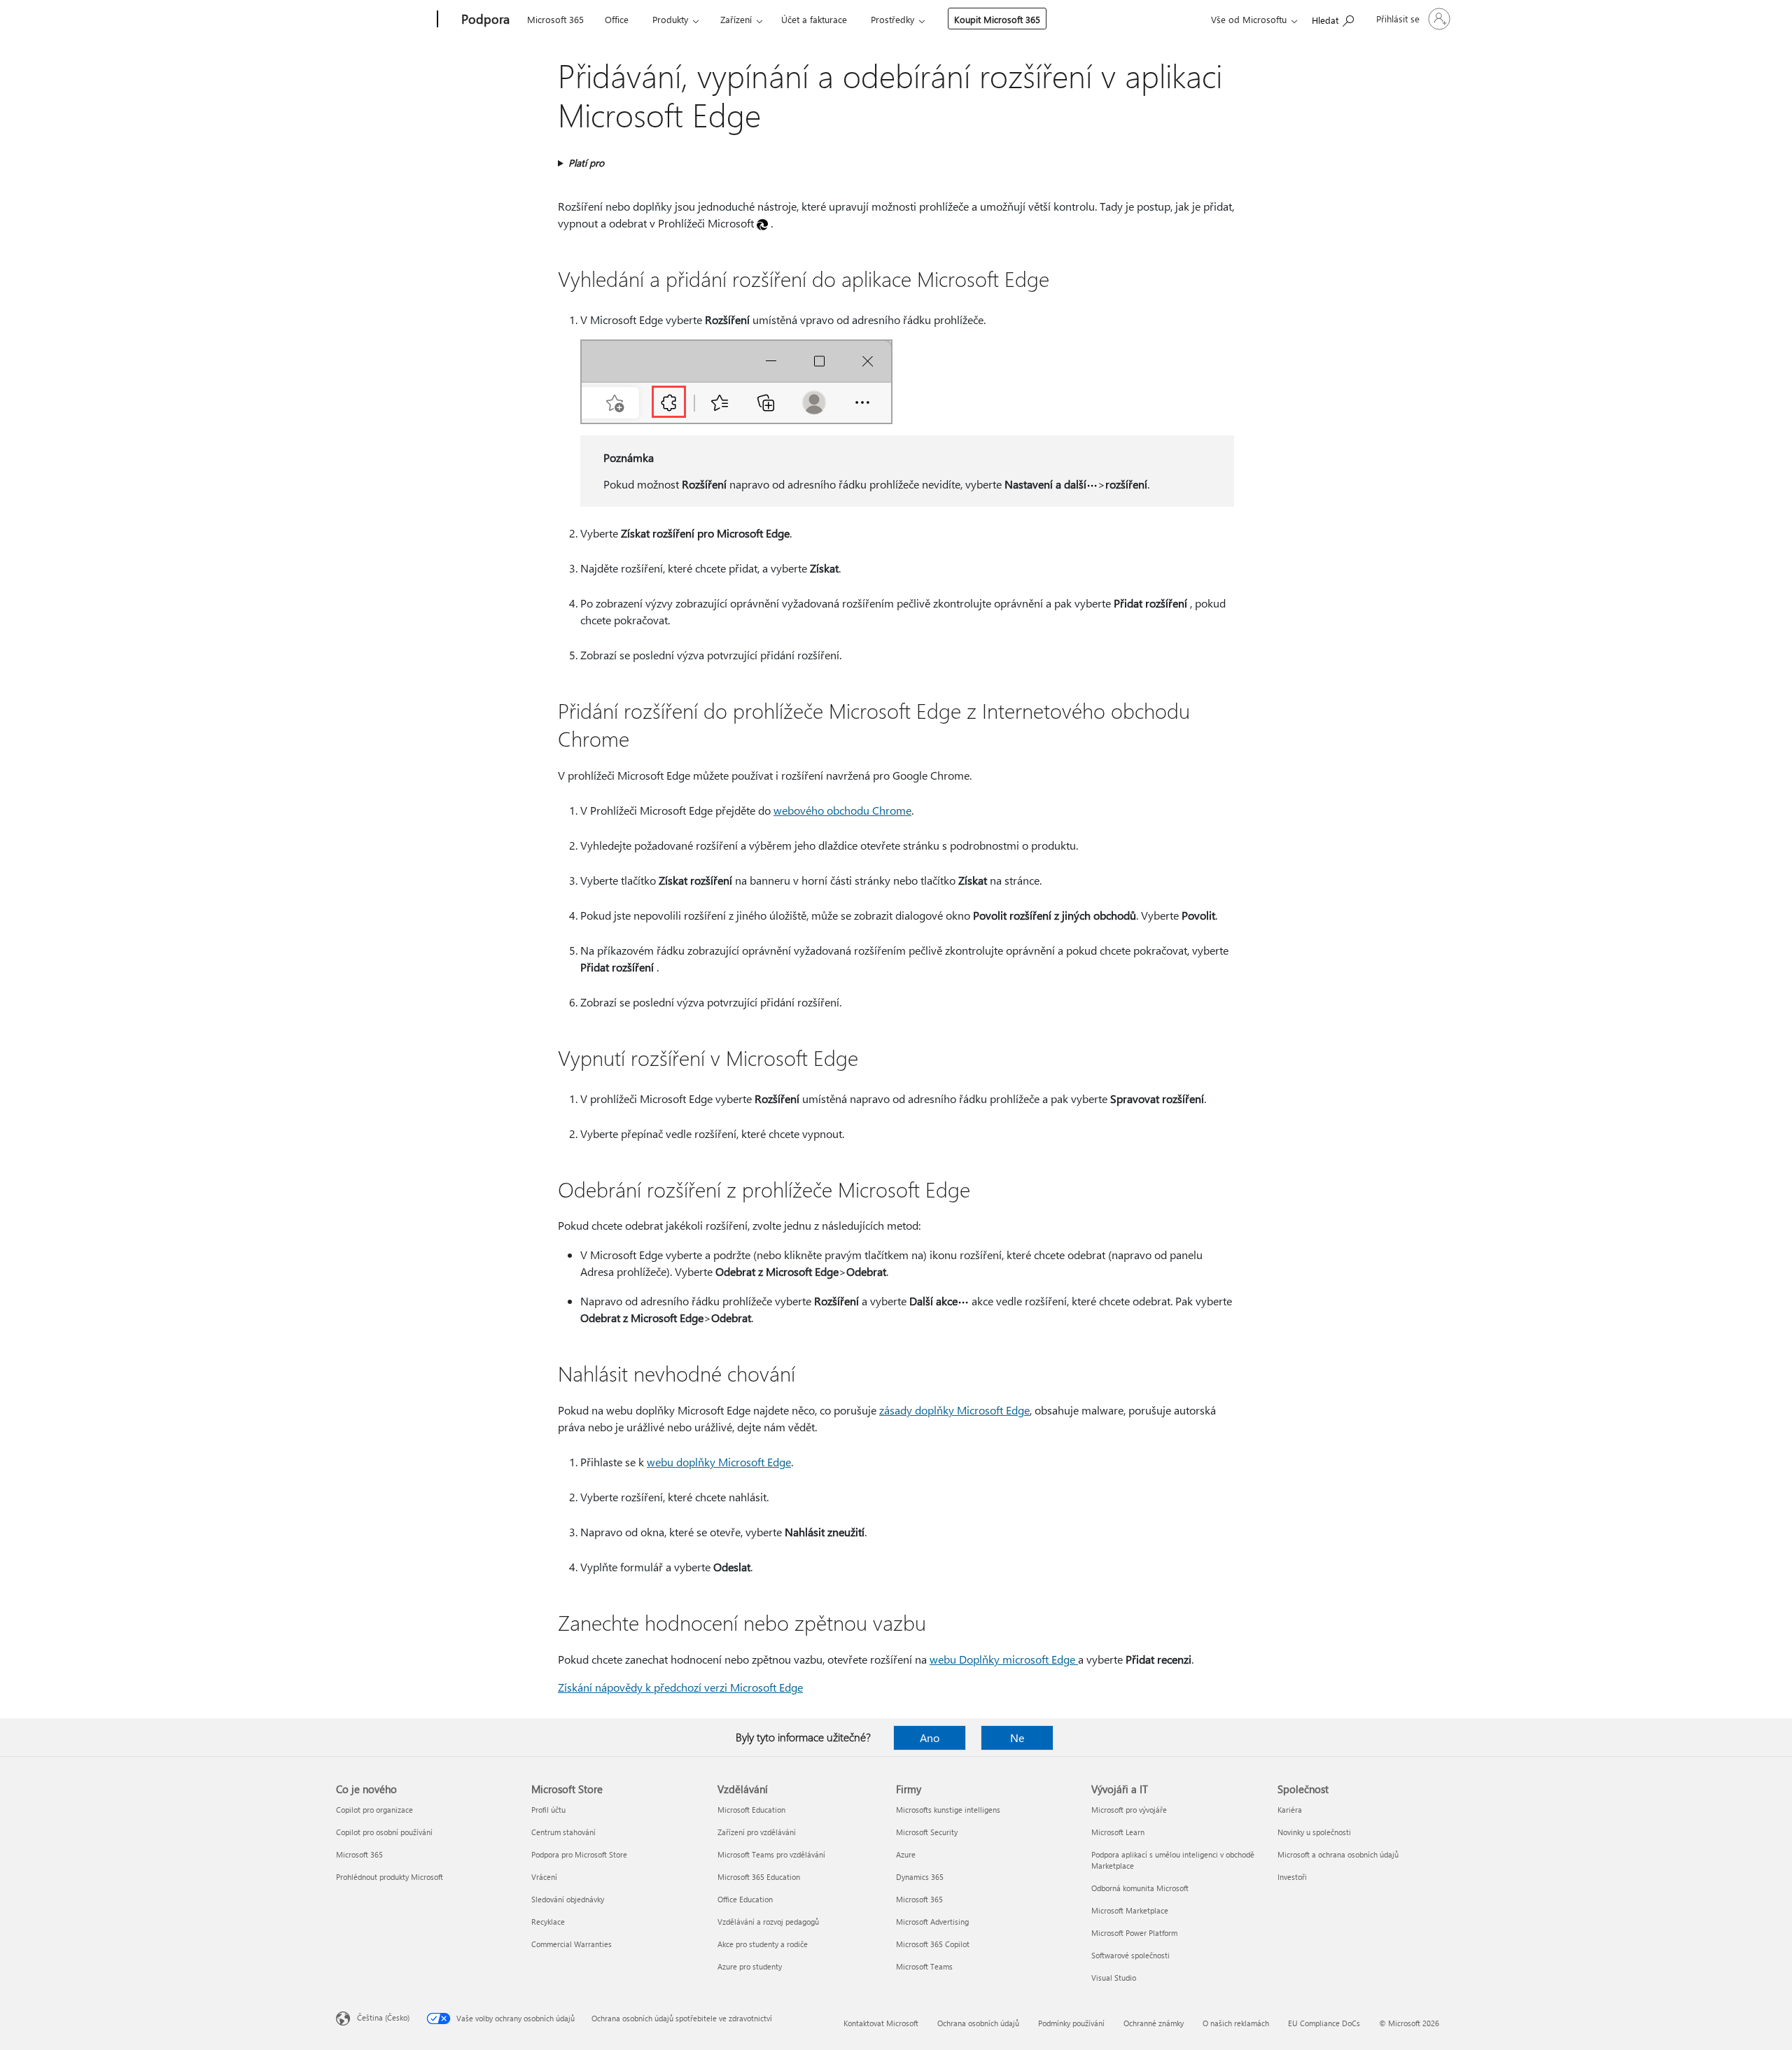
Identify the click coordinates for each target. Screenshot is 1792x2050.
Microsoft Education (751, 1810)
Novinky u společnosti (1314, 1832)
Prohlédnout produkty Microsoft (390, 1877)
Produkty (670, 19)
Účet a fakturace (814, 19)
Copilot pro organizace (374, 1810)
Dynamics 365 (920, 1877)
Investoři (1292, 1877)
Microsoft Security (927, 1832)
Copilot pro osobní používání (384, 1832)
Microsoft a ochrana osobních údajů (1338, 1854)
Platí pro (586, 163)
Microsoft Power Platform (1134, 1933)
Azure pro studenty (750, 1966)
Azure (906, 1854)
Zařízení (736, 19)
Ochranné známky (1154, 2023)
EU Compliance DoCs (1324, 2023)
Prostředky (892, 19)
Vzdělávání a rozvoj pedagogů (768, 1922)
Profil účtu (548, 1810)
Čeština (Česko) (383, 2017)
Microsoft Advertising (932, 1922)
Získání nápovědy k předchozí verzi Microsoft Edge (680, 1687)
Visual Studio (1114, 1978)
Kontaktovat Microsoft (881, 2023)
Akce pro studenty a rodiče (763, 1944)
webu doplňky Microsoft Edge (719, 1462)
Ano (930, 1737)
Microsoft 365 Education (759, 1877)
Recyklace (548, 1922)
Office (617, 19)
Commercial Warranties (572, 1944)
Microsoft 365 (555, 19)
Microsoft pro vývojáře (1129, 1810)
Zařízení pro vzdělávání (757, 1832)
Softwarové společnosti (1130, 1955)
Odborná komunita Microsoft (1140, 1888)
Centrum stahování (563, 1832)
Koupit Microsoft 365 (997, 19)
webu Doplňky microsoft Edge (1004, 1659)
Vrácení (544, 1877)
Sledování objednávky (568, 1899)
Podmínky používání (1071, 2023)
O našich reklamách (1236, 2023)
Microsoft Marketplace (1130, 1910)
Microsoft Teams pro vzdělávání (771, 1854)
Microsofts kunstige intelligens (948, 1810)
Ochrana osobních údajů (978, 2023)
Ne (1017, 1737)
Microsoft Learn (1118, 1832)
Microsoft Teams (924, 1966)
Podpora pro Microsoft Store (579, 1854)
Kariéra (1290, 1810)
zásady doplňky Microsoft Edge (954, 1410)
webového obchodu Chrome (842, 810)
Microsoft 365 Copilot (933, 1944)
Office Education (745, 1899)
